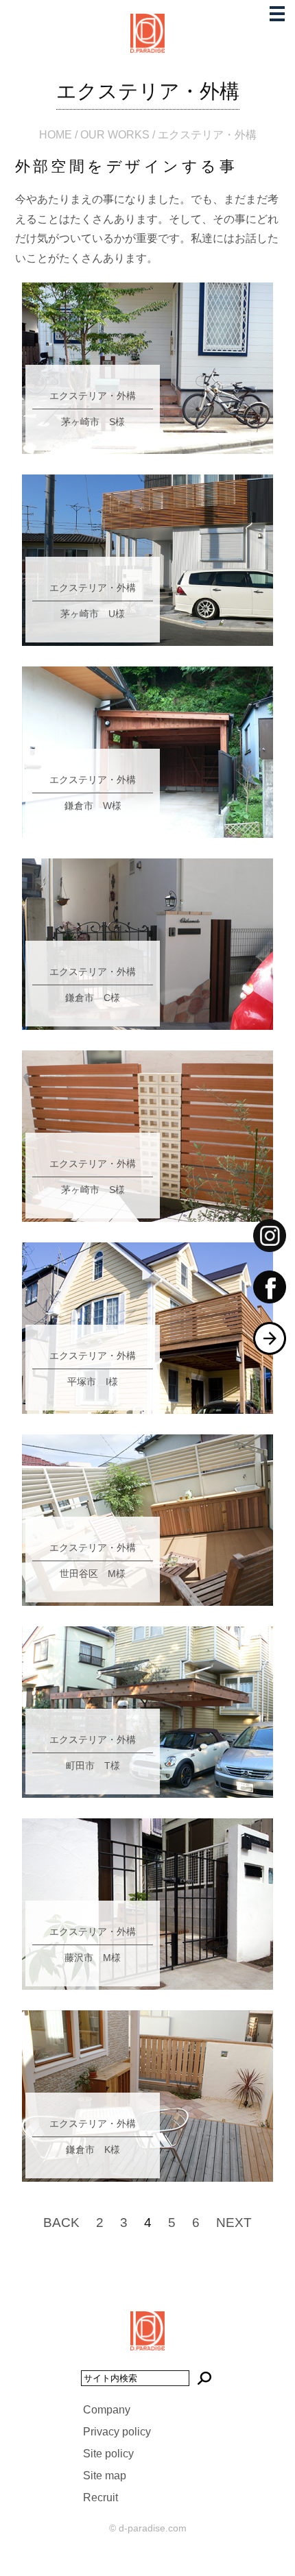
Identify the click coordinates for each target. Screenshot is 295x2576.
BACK (61, 2223)
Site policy (108, 2454)
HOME (56, 135)
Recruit (101, 2497)
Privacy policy (117, 2432)
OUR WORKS (115, 135)
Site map (105, 2476)
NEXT (234, 2223)
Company (107, 2410)
